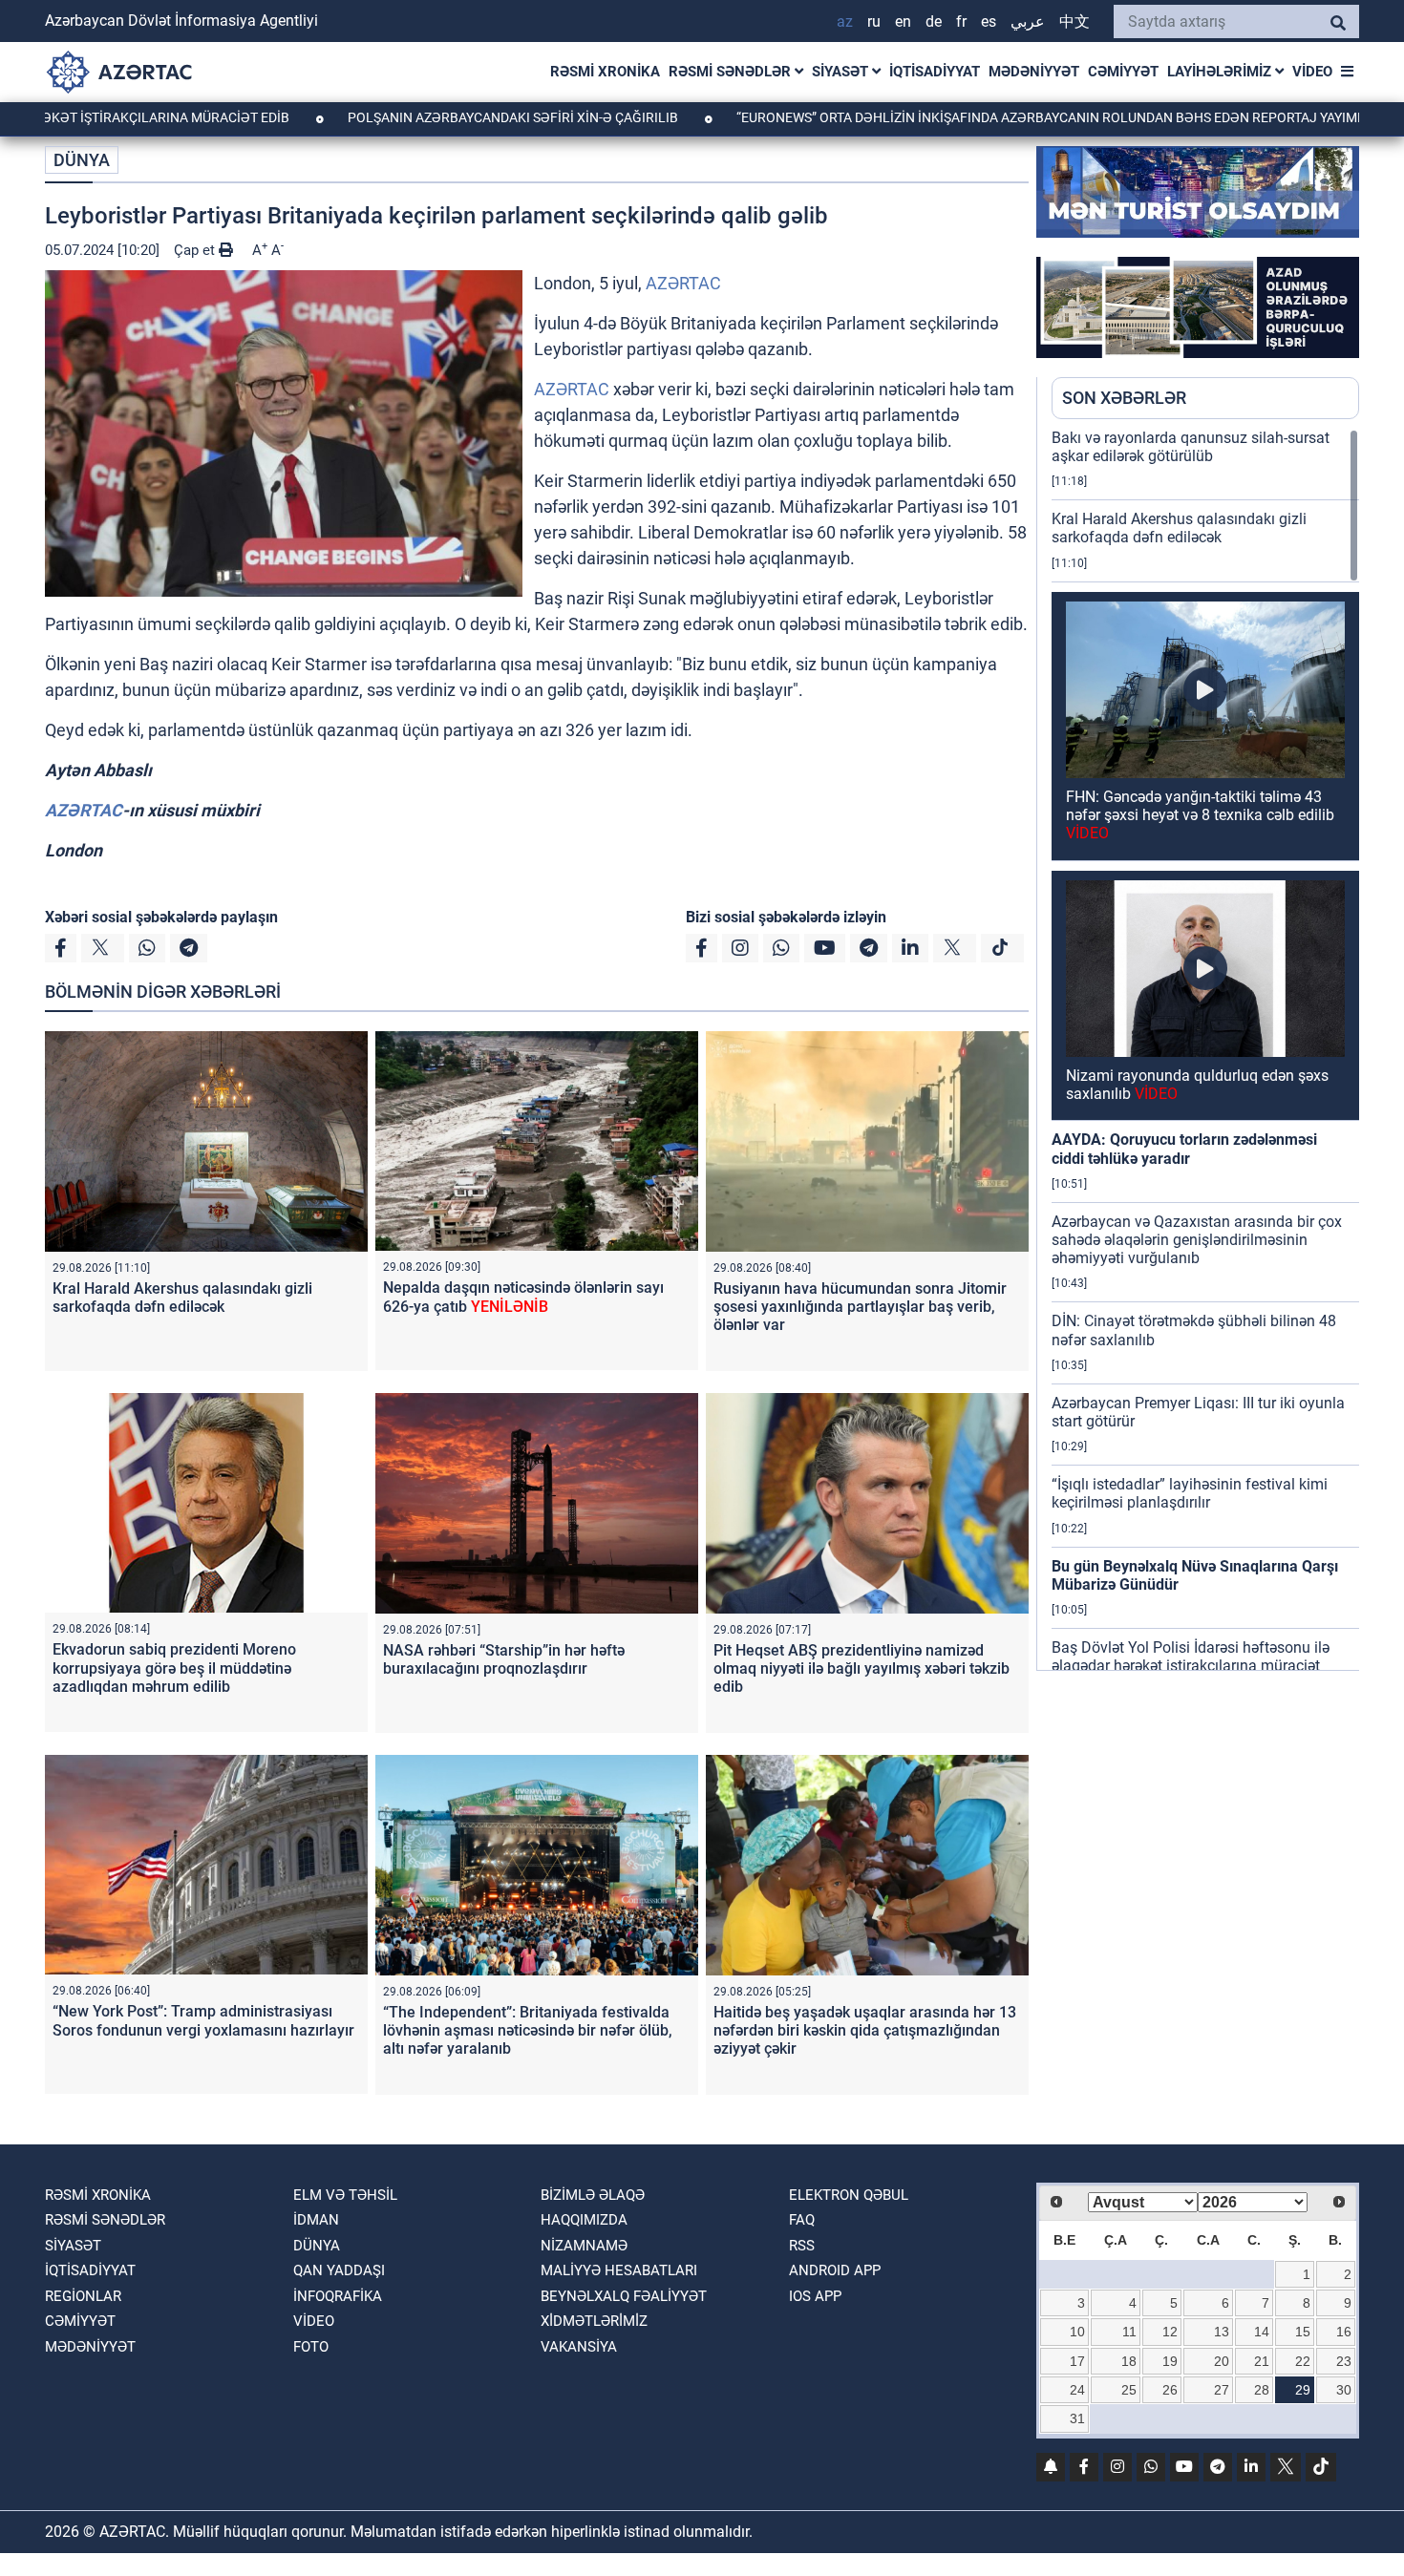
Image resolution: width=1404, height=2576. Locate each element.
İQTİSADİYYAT (935, 72)
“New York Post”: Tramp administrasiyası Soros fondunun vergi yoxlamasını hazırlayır (203, 2020)
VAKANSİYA (579, 2347)
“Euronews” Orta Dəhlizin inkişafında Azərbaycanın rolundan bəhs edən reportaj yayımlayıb (967, 117)
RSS (802, 2246)
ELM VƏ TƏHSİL (345, 2195)
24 (1077, 2390)
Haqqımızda (584, 2220)
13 (1222, 2332)
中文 (1074, 21)
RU (874, 21)
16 (1344, 2332)
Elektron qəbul (849, 2195)
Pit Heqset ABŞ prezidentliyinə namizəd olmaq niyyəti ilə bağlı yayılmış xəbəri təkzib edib (862, 1668)
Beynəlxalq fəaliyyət (624, 2296)
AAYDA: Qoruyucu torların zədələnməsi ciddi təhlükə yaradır (1184, 1149)
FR (961, 21)
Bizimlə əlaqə (593, 2195)
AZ (845, 21)
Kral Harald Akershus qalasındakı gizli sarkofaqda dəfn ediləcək (182, 1298)
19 (1170, 2361)
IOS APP (815, 2296)
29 (1303, 2390)
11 (1129, 2332)
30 (1344, 2390)
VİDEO (1312, 72)
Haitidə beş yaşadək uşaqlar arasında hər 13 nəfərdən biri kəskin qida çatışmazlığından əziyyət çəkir (865, 2030)
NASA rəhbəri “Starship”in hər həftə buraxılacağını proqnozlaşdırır (504, 1659)
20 (1222, 2361)
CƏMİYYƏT (1123, 72)
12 (1170, 2332)
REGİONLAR (83, 2296)
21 (1262, 2361)
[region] (1205, 1049)
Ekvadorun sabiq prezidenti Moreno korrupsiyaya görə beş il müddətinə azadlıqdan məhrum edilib (174, 1668)
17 (1077, 2361)
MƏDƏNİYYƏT (1034, 72)
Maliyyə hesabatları (619, 2270)
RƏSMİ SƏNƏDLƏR (732, 72)
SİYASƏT (842, 72)
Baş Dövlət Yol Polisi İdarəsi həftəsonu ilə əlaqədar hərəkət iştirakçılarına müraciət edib (1191, 1666)
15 (1303, 2332)
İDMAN (316, 2220)
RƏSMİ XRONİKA (605, 72)
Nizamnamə (584, 2246)
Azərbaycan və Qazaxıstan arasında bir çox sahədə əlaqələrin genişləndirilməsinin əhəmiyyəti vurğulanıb (1197, 1240)
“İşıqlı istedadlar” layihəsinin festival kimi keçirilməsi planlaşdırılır (1190, 1493)
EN (903, 21)
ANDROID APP (835, 2270)
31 (1077, 2418)
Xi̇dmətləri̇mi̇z (594, 2321)
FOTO (311, 2347)
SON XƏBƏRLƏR (1124, 398)
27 (1222, 2390)
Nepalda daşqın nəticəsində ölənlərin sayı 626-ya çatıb (523, 1297)
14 (1262, 2332)
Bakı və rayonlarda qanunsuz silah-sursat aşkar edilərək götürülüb (1191, 447)
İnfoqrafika (338, 2296)
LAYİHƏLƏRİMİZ (1221, 72)
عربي (1028, 21)
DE (934, 21)
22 (1303, 2361)
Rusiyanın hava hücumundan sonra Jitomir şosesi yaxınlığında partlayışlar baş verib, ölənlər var (860, 1307)
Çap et (196, 250)
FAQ (802, 2220)
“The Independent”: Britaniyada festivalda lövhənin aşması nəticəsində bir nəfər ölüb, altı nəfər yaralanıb (528, 2030)
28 (1262, 2390)
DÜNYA (82, 160)
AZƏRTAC (683, 283)
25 (1129, 2390)
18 (1129, 2361)
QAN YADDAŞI (339, 2270)
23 (1344, 2361)
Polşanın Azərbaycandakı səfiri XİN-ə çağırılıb (415, 117)
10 (1077, 2332)
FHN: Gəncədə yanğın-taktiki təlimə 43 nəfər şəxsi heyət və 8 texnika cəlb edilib (1200, 815)
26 (1170, 2390)
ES (989, 21)
